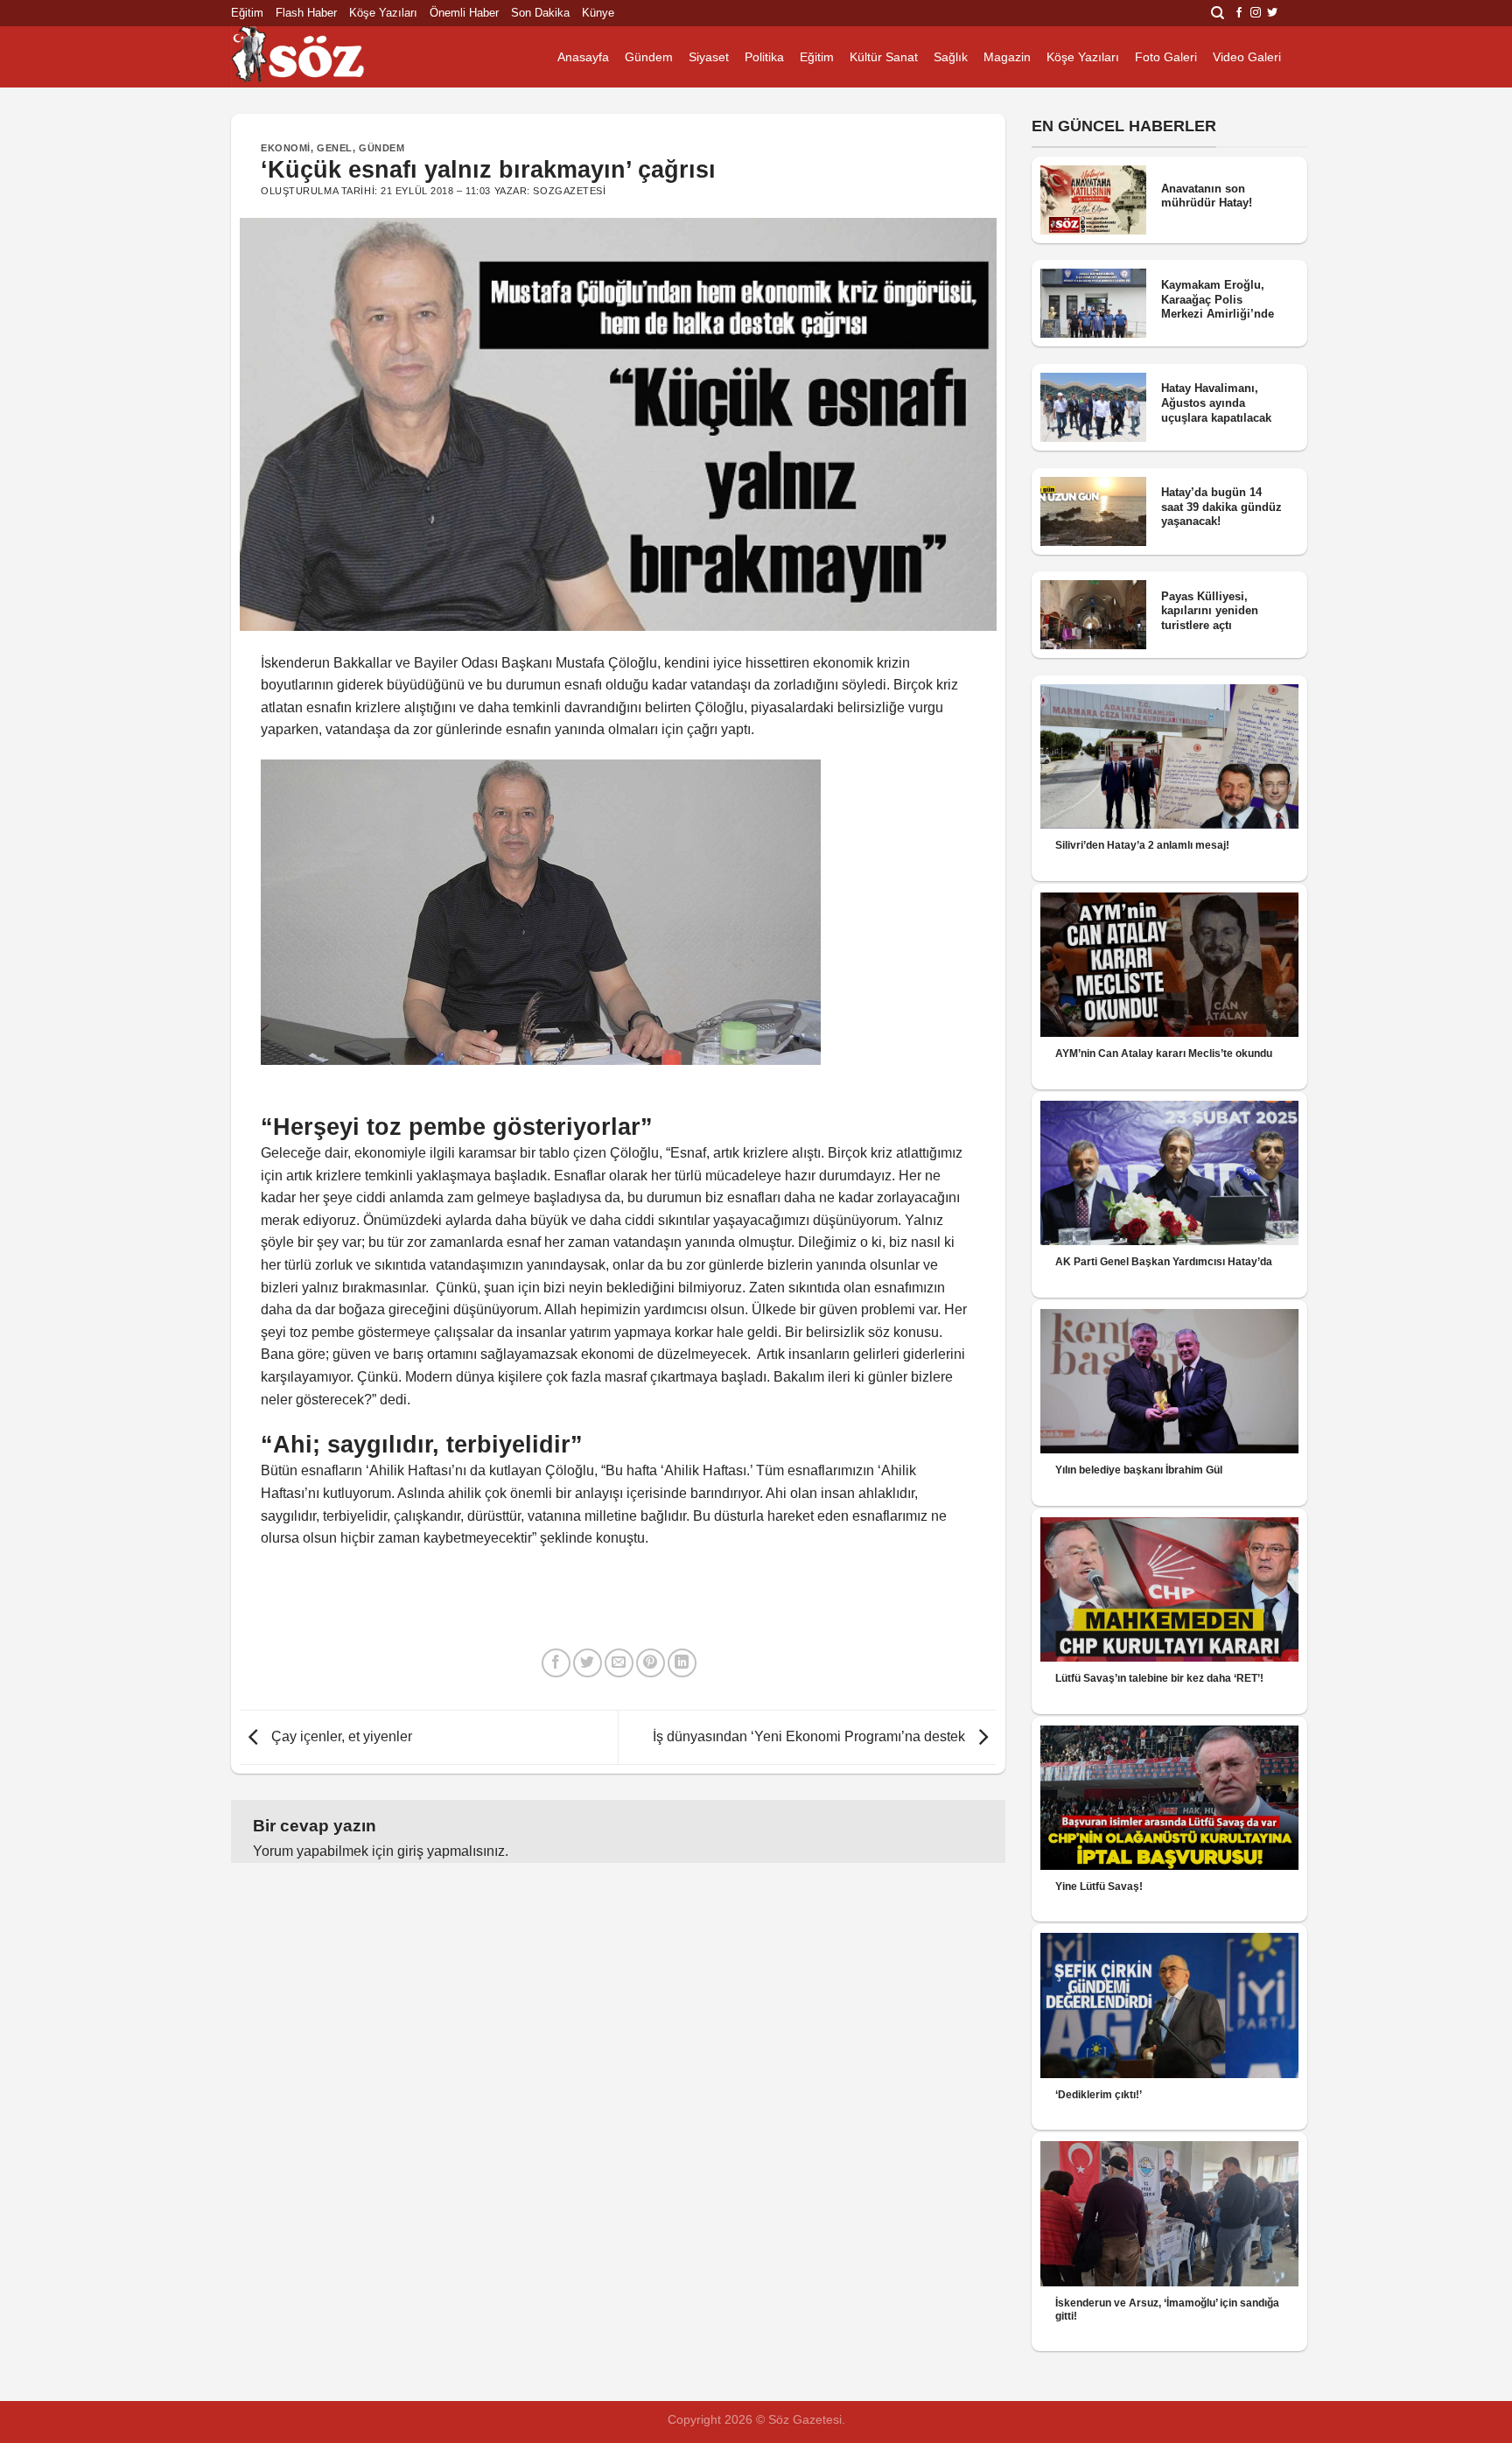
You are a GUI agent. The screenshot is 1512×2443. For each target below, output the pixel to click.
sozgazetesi (569, 191)
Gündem (649, 57)
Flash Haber (306, 13)
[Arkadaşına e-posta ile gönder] (619, 1663)
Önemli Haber (464, 13)
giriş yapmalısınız (451, 1851)
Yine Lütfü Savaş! (1099, 1886)
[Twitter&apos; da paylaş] (588, 1663)
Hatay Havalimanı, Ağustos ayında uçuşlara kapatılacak (1216, 402)
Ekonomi (286, 148)
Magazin (1007, 57)
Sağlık (951, 57)
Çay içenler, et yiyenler (340, 1736)
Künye (598, 13)
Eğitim (247, 13)
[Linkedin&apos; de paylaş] (682, 1663)
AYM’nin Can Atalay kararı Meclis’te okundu (1164, 1053)
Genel (335, 148)
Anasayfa (583, 57)
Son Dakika (540, 13)
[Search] (1218, 13)
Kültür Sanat (884, 57)
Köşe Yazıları (383, 13)
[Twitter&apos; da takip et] (1272, 13)
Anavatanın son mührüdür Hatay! (1207, 196)
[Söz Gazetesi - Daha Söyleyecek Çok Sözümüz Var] (318, 57)
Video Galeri (1247, 57)
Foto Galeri (1166, 57)
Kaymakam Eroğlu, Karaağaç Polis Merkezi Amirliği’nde (1218, 299)
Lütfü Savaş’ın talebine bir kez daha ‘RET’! (1159, 1678)
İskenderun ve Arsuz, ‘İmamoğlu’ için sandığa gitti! (1167, 2310)
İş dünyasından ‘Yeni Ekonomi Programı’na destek (811, 1736)
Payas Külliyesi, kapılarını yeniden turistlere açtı (1210, 611)
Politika (764, 57)
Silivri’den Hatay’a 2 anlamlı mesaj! (1142, 845)
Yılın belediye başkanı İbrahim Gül (1139, 1470)
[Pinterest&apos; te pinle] (651, 1663)
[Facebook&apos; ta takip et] (1239, 13)
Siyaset (709, 57)
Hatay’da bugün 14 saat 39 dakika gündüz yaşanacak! (1221, 507)
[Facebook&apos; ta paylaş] (556, 1663)
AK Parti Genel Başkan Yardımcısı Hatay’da (1164, 1262)
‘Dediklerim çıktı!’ (1099, 2095)
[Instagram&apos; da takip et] (1256, 13)
